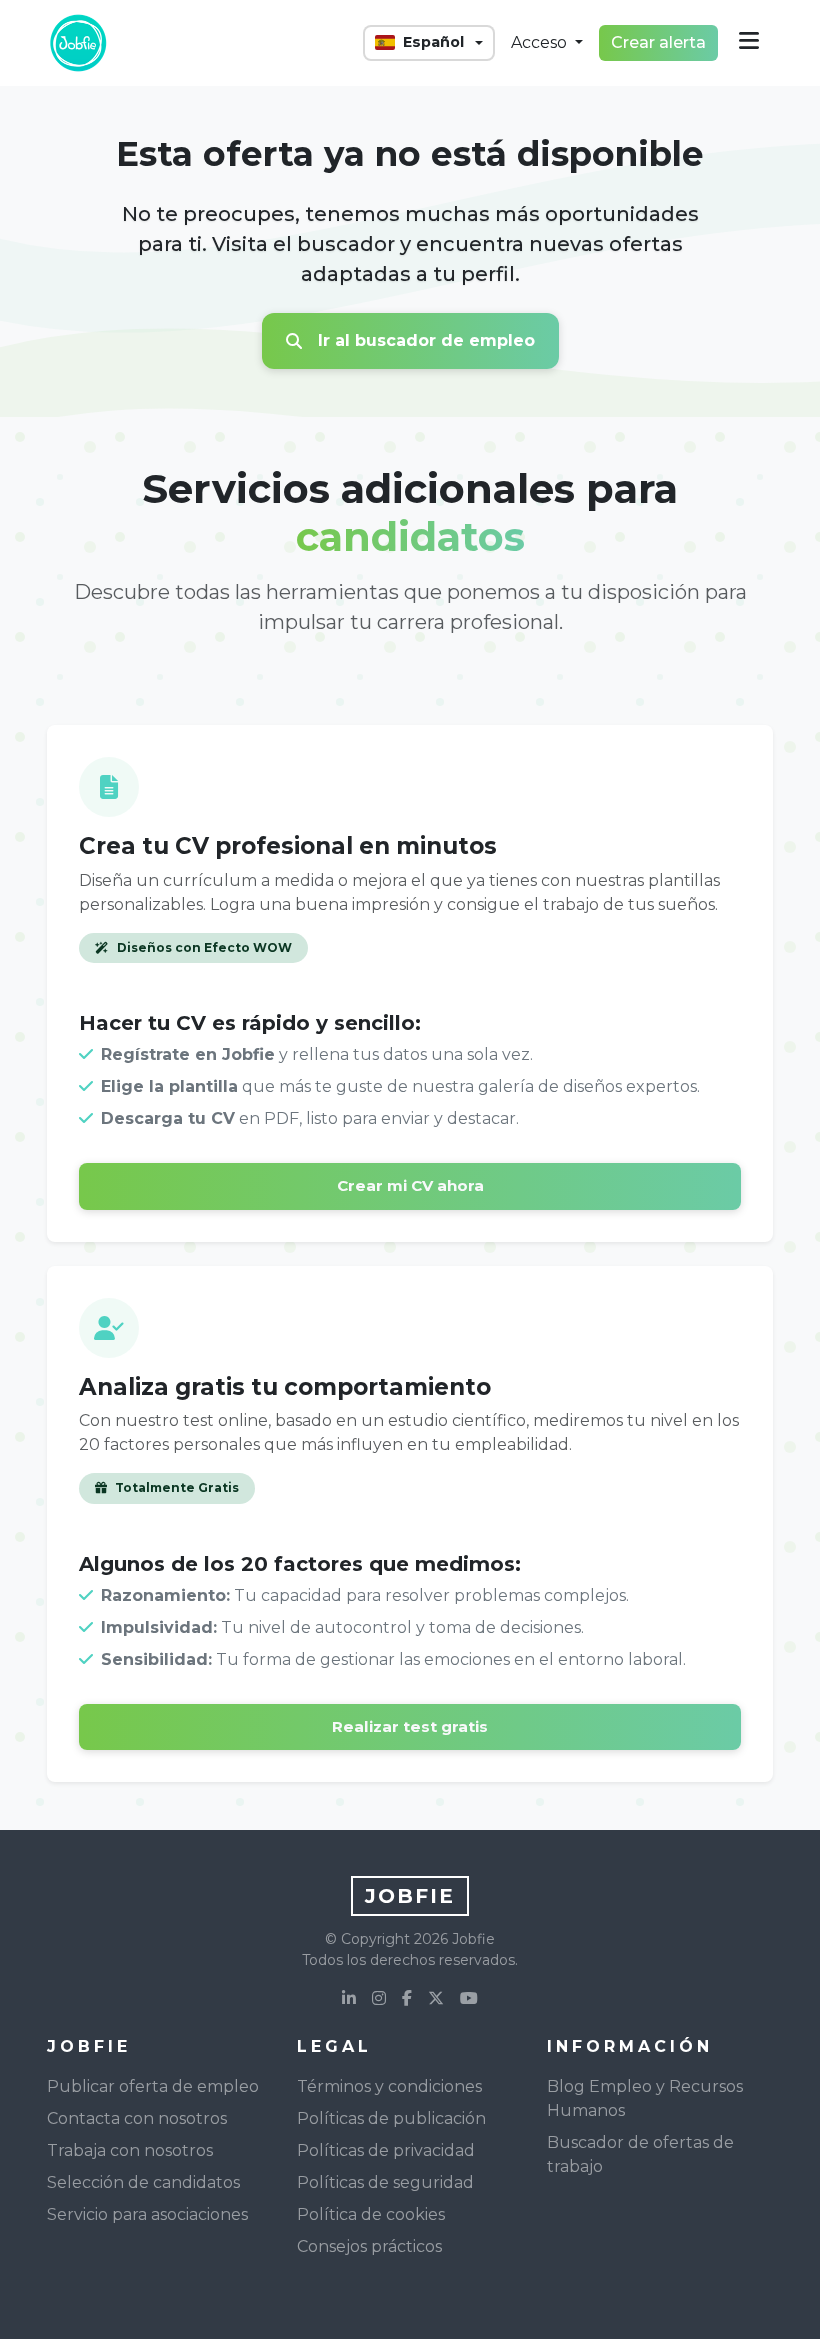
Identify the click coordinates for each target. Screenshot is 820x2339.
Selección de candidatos (143, 2182)
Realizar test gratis (410, 1726)
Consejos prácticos (369, 2246)
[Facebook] (407, 1999)
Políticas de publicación (391, 2118)
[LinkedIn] (349, 1999)
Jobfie (410, 1896)
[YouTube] (469, 1999)
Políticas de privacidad (386, 2150)
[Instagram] (379, 1999)
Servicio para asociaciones (147, 2214)
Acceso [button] (541, 42)
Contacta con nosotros (137, 2118)
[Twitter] (436, 1999)
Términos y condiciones (389, 2086)
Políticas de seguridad (385, 2182)
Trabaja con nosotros (130, 2150)
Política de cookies (371, 2214)
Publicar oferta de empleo (153, 2086)
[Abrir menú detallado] (749, 43)
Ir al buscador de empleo (426, 340)
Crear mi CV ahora (410, 1185)
